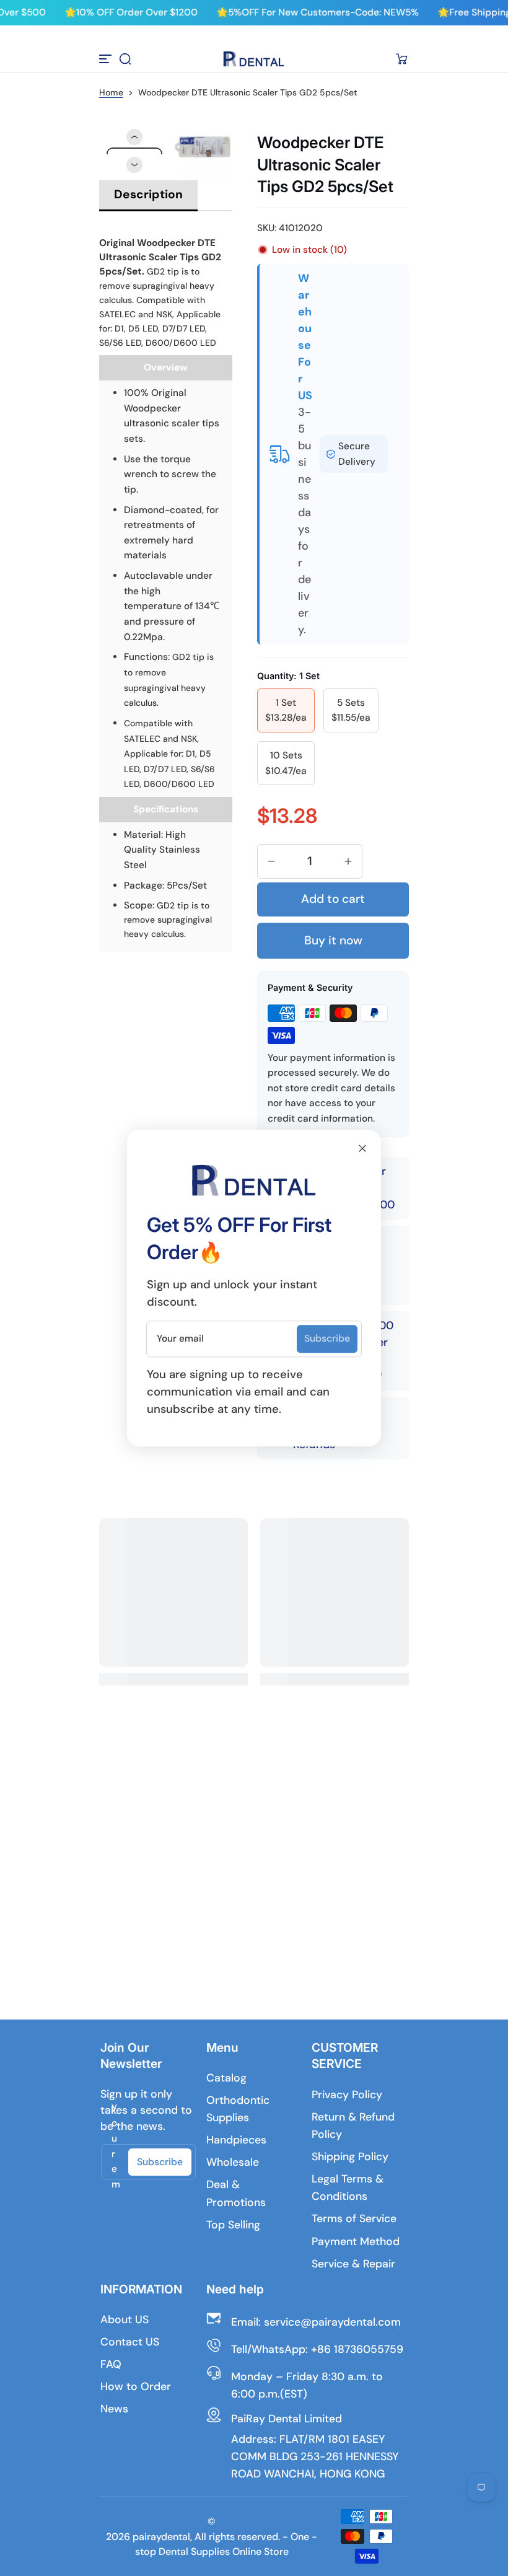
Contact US (130, 2342)
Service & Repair (353, 2264)
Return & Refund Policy (353, 2125)
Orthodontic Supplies (238, 2109)
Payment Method (356, 2241)
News (114, 2409)
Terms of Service (354, 2218)
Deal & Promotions (236, 2193)
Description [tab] (148, 194)
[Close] (362, 1148)
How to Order (136, 2386)
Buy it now (333, 940)
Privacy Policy (347, 2095)
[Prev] (134, 137)
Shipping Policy (350, 2156)
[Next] (134, 165)
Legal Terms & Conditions (348, 2187)
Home (111, 92)
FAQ (111, 2364)
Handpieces (236, 2140)
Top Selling (233, 2225)
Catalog (226, 2078)
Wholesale (233, 2162)
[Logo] (254, 59)
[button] (125, 59)
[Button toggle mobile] (107, 59)
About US (125, 2319)
